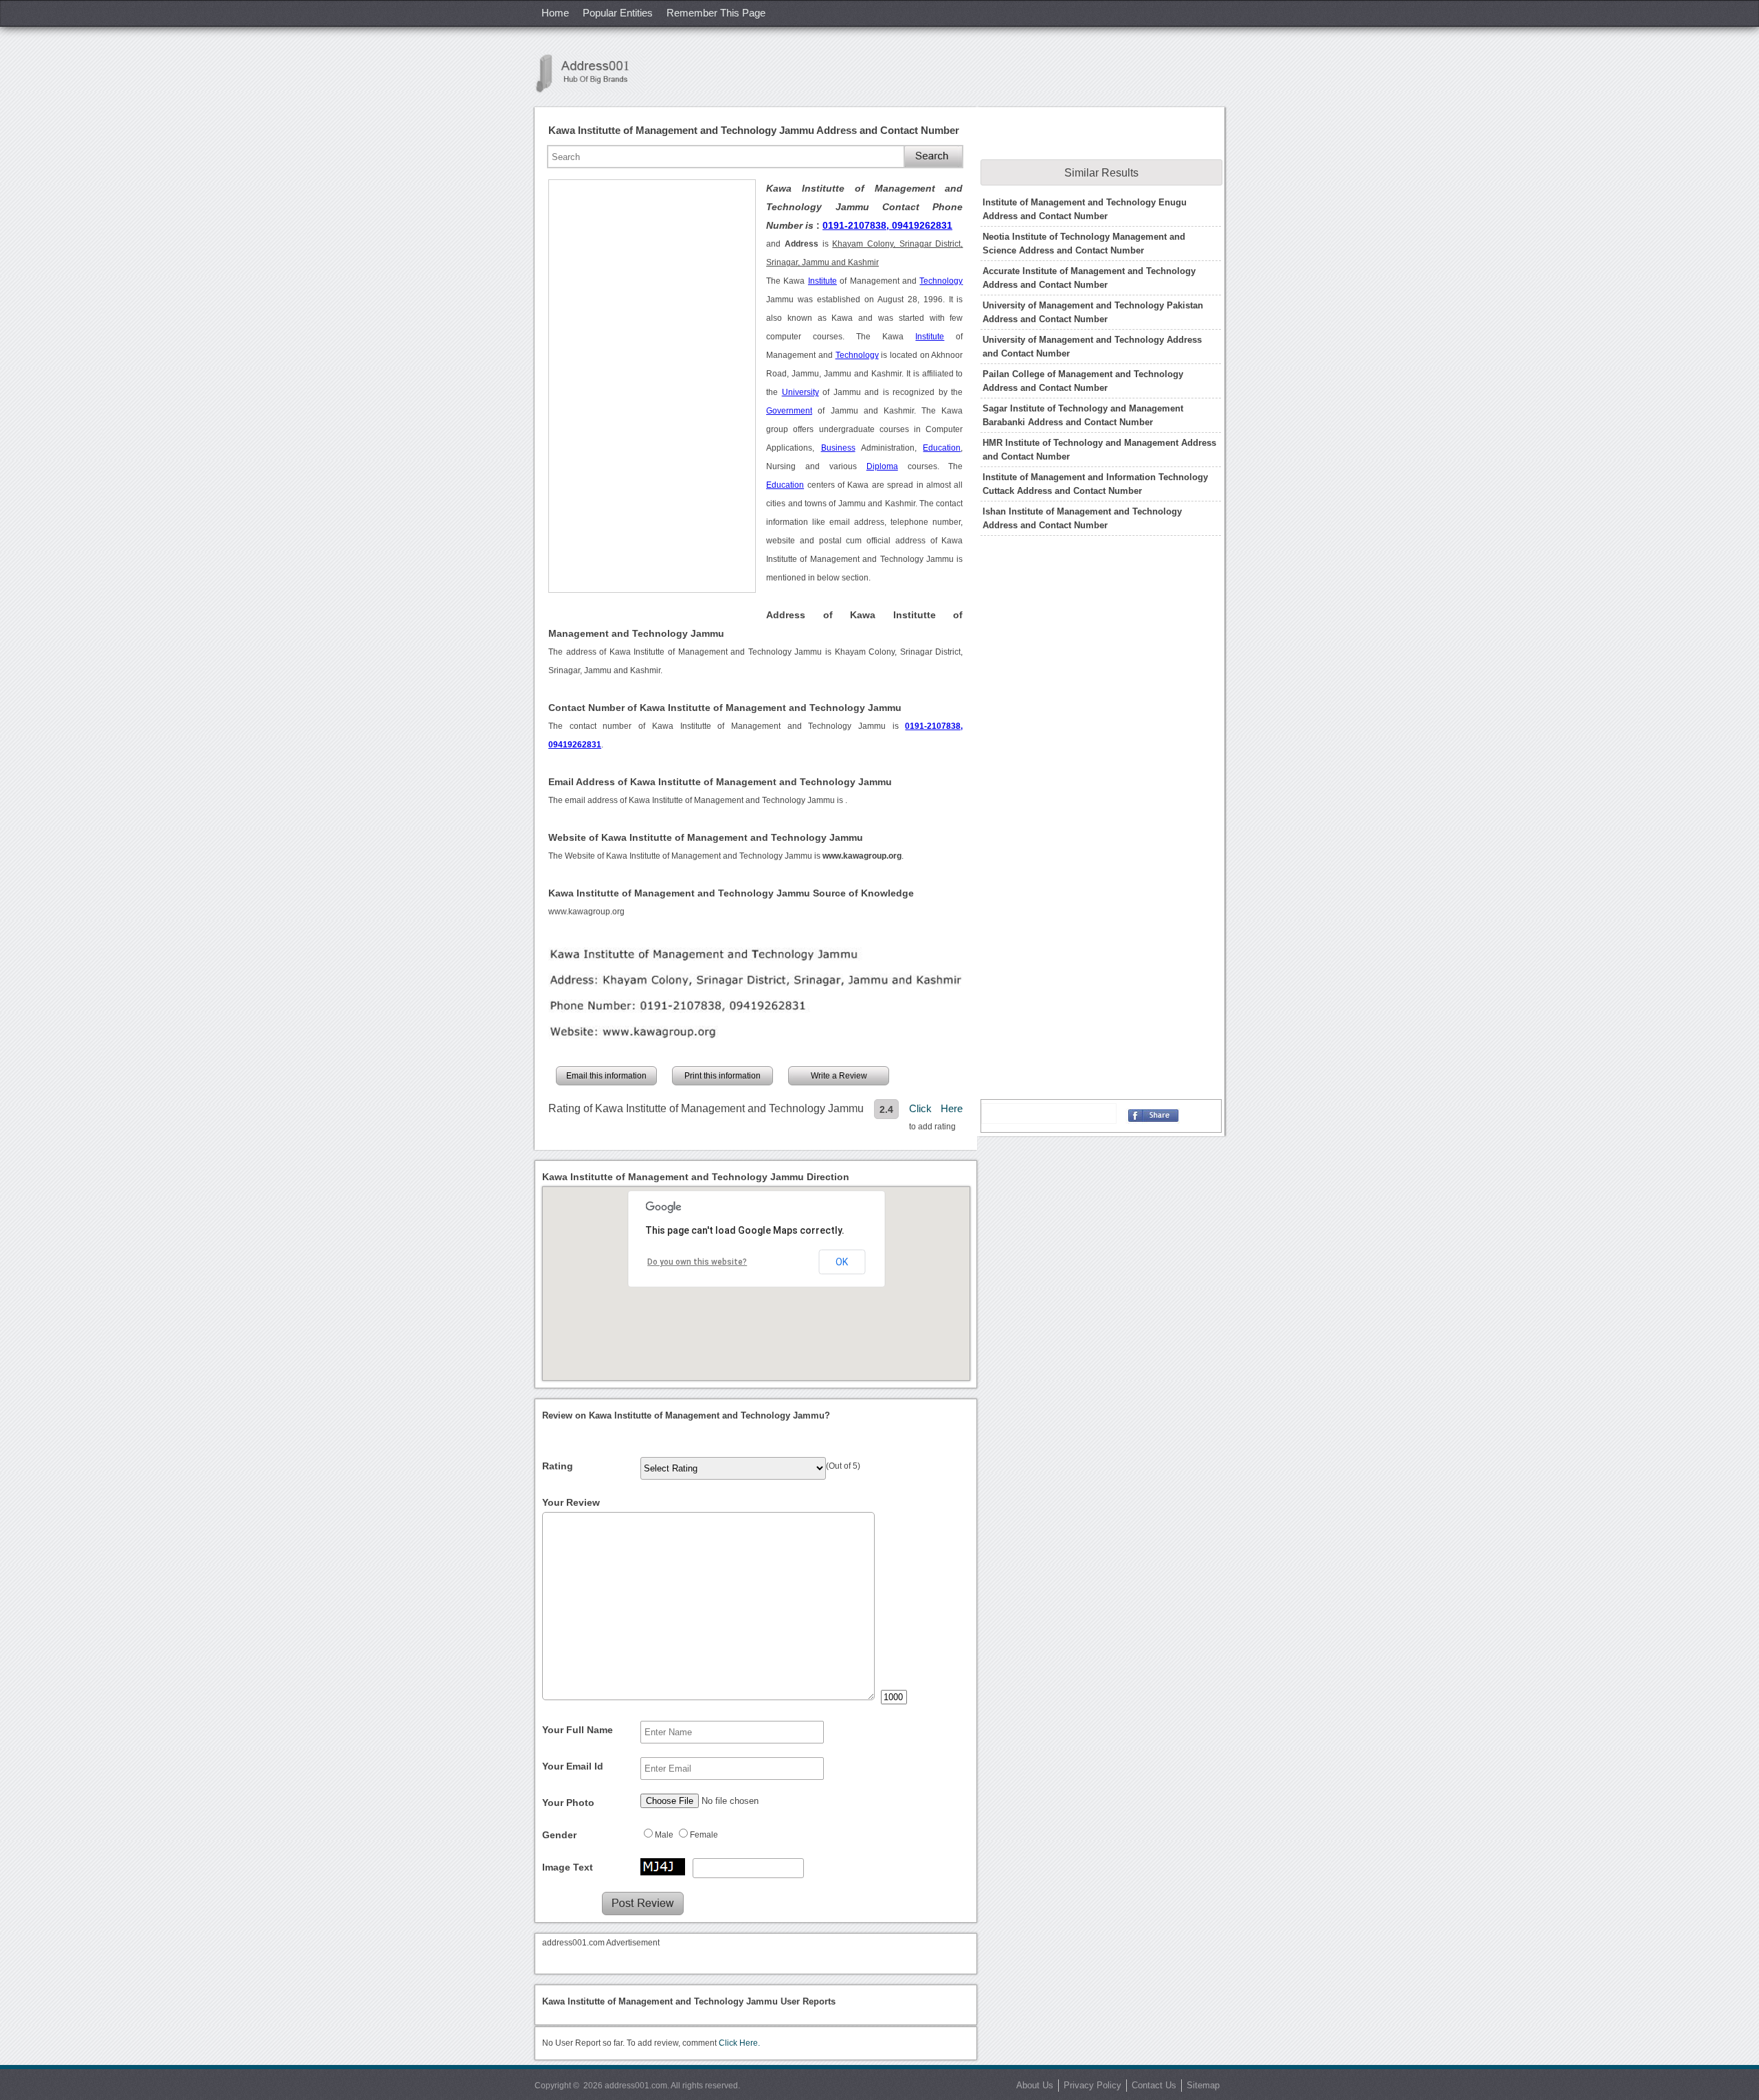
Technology (941, 281)
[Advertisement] (652, 386)
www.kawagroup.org (586, 912)
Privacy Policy (1093, 2085)
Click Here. (739, 2043)
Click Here (936, 1108)
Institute (822, 281)
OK (842, 1262)
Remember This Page (716, 13)
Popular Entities (618, 13)
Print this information (722, 1076)
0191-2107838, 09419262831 (887, 225)
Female (704, 1835)
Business (838, 448)
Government (789, 411)
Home (555, 13)
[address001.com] (590, 73)
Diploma (882, 466)
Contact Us (1154, 2085)
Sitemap (1203, 2085)
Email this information (606, 1076)
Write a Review (839, 1076)
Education (942, 448)
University (800, 392)
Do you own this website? (697, 1262)
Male (664, 1835)
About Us (1035, 2085)
